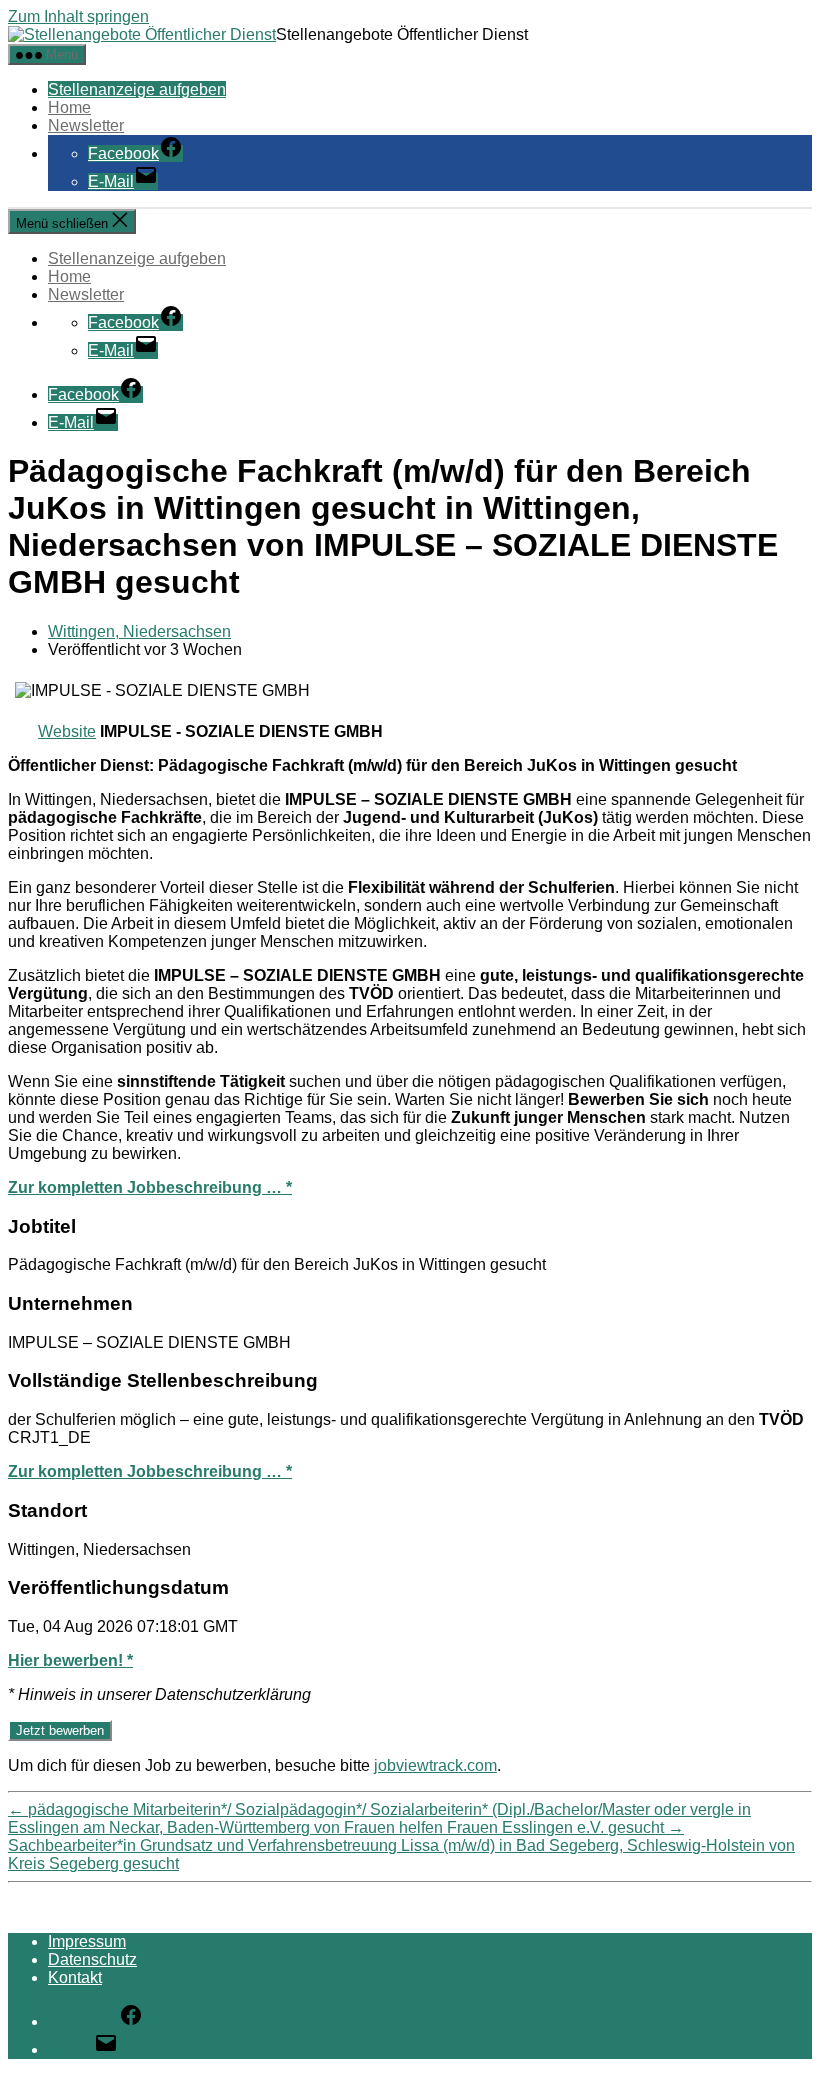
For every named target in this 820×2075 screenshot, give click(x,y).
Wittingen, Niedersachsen (139, 631)
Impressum (87, 1941)
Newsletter (86, 125)
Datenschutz (92, 1959)
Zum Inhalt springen (78, 16)
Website (67, 731)
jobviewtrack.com (435, 1765)
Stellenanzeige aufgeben (137, 89)
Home (69, 107)
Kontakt (75, 1977)
